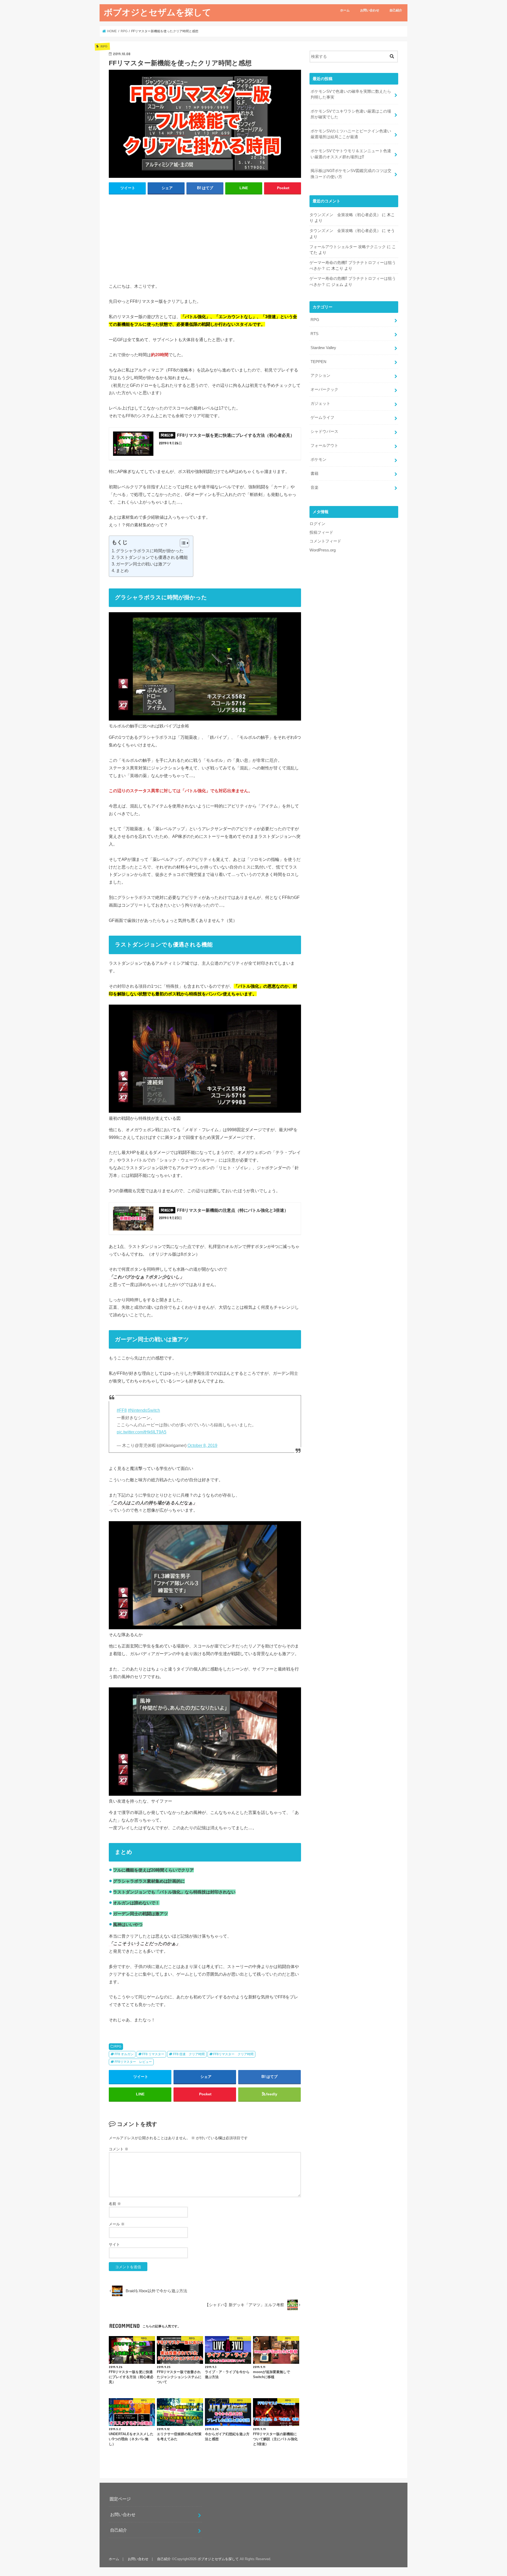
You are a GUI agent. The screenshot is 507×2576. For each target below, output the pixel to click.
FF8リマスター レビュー (133, 2062)
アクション (320, 375)
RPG (118, 2046)
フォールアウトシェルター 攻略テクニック (348, 247)
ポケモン (318, 459)
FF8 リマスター (153, 2054)
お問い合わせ (370, 10)
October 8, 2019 (202, 1445)
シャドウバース (324, 431)
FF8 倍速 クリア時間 (189, 2054)
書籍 (314, 474)
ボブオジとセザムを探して (158, 12)
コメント (119, 2149)
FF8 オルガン (124, 2054)
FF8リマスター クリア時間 (233, 2054)
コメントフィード (325, 541)
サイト (114, 2244)
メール (117, 2224)
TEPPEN (318, 362)
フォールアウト (324, 445)
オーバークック (324, 389)
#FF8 (122, 1410)
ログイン (317, 524)
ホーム (345, 10)
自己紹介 (396, 10)
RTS (314, 334)
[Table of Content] (184, 543)
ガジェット (320, 403)
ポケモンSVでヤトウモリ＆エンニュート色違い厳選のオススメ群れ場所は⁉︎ (351, 154)
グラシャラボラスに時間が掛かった (150, 551)
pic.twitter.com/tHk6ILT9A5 (142, 1432)
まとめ (122, 571)
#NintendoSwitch (144, 1410)
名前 (115, 2204)
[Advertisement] (205, 237)
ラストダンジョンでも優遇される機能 (152, 557)
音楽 (314, 488)
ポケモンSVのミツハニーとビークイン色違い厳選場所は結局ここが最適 (351, 134)
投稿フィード (321, 532)
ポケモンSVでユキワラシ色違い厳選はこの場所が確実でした (351, 114)
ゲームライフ (322, 417)
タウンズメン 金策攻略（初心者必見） (345, 215)
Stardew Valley (323, 348)
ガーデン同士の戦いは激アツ (143, 564)
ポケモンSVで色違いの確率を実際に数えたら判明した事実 (351, 94)
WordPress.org (323, 550)
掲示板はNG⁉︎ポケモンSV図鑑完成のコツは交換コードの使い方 (351, 174)
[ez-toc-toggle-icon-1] (182, 543)
